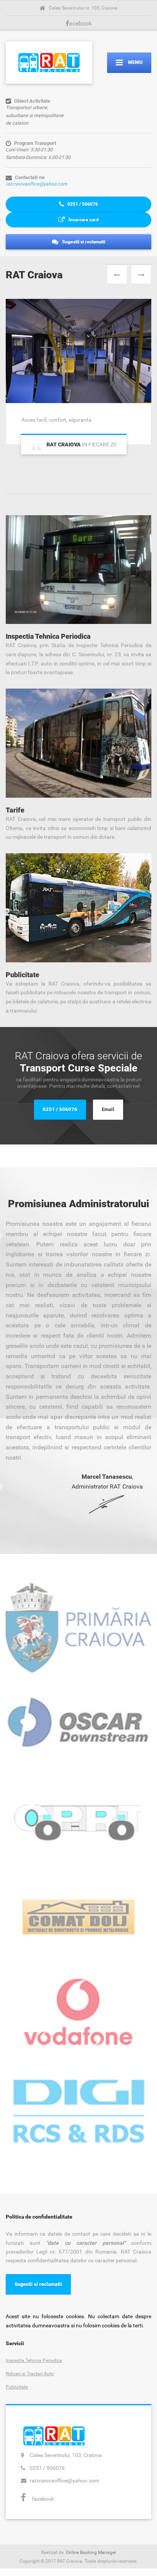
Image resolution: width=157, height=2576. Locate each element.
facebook (43, 2499)
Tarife (15, 810)
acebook (80, 23)
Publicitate (22, 975)
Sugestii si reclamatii (83, 242)
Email (108, 1109)
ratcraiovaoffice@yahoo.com (36, 184)
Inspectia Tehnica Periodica (48, 636)
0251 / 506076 (82, 204)
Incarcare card (83, 220)
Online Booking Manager (91, 2552)
